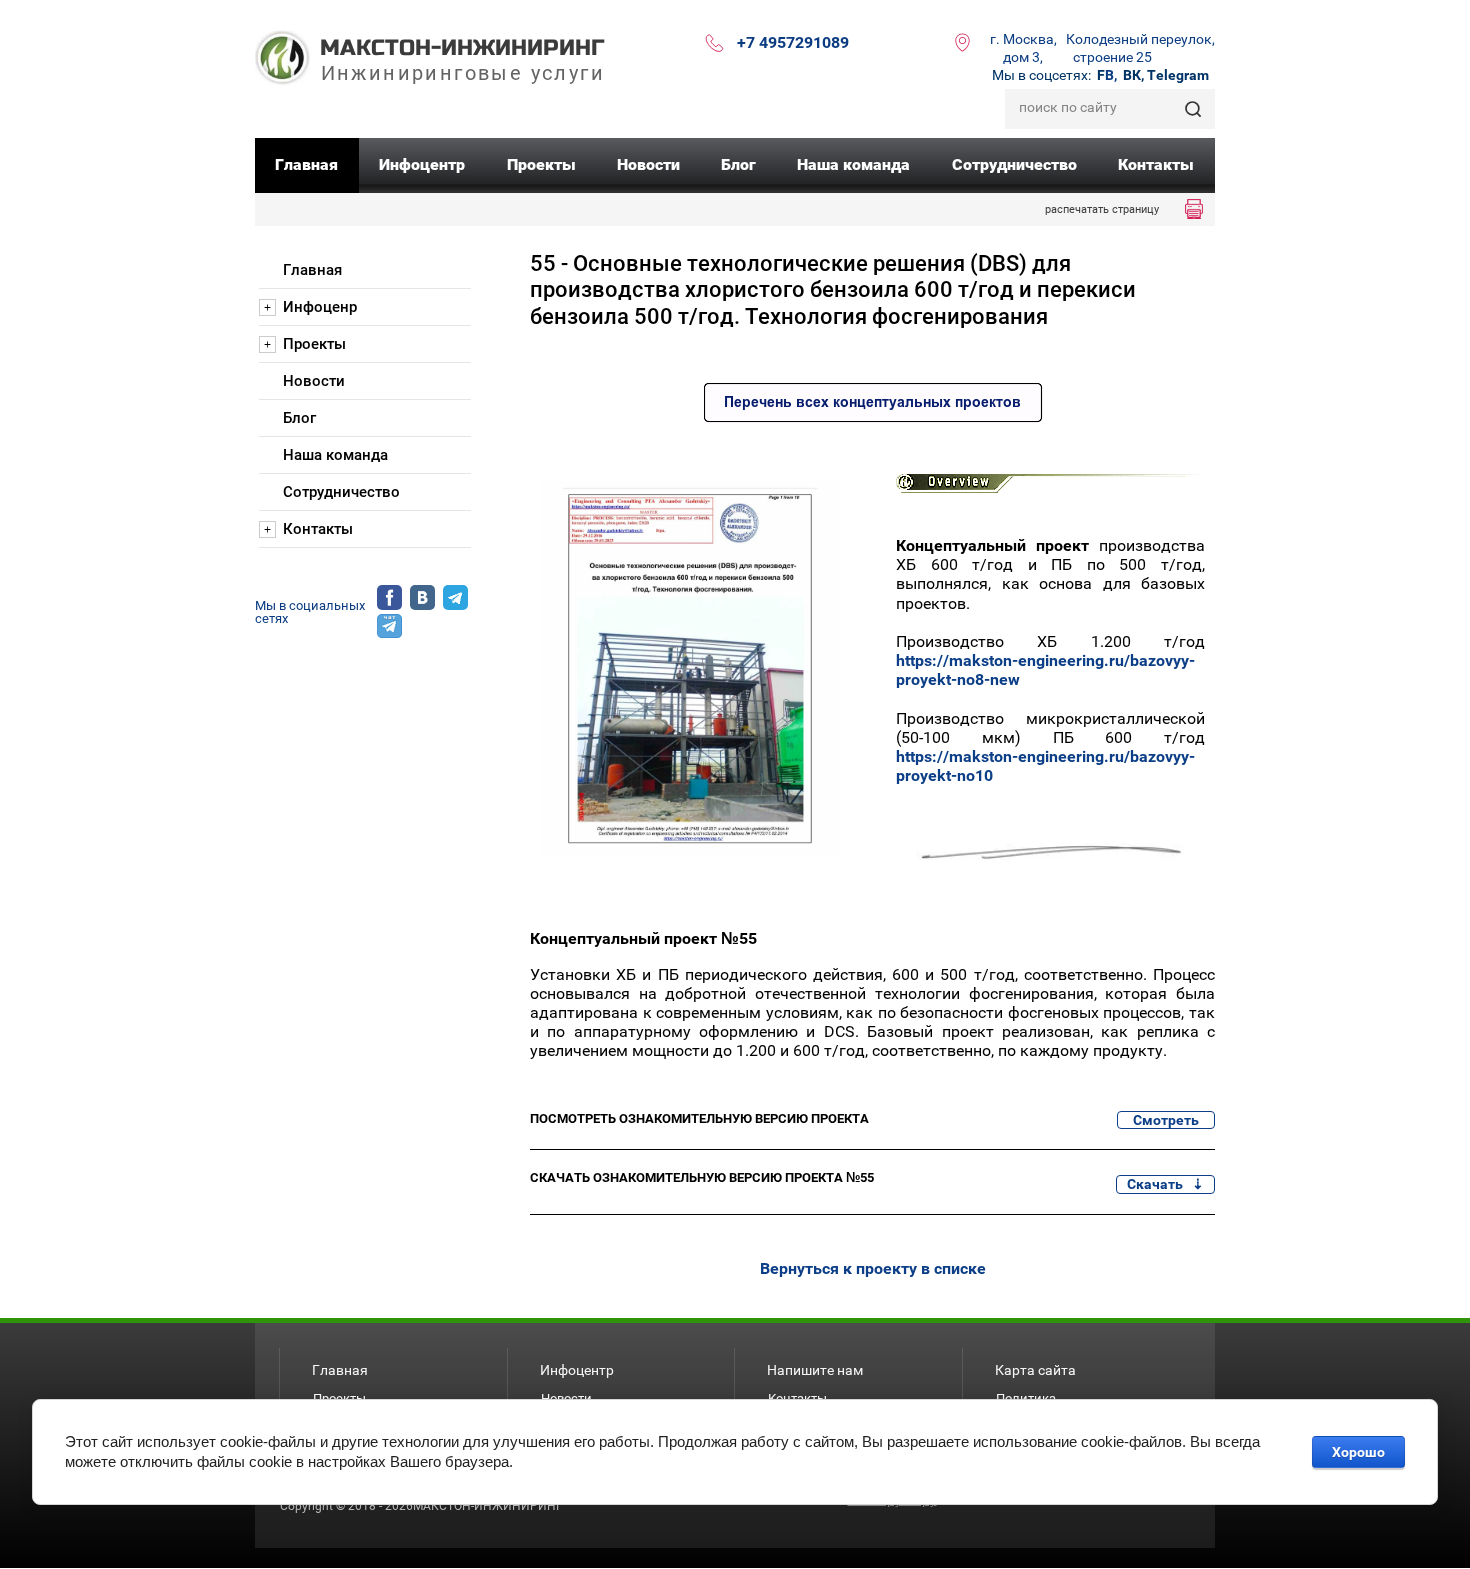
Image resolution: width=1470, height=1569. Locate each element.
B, (1107, 75)
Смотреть (1166, 1120)
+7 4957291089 (793, 42)
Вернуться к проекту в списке (873, 1268)
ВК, (1133, 75)
